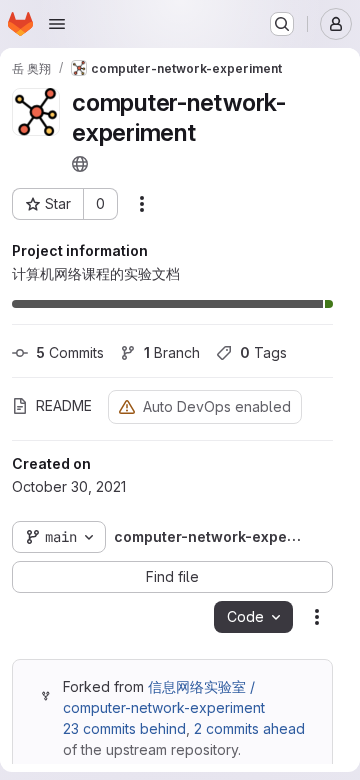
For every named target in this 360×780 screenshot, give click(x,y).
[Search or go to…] (282, 24)
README (64, 405)
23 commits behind (124, 728)
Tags (263, 352)
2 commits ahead (249, 728)
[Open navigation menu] (57, 24)
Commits (70, 352)
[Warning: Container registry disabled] (127, 406)
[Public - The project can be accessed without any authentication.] (80, 164)
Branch (172, 352)
